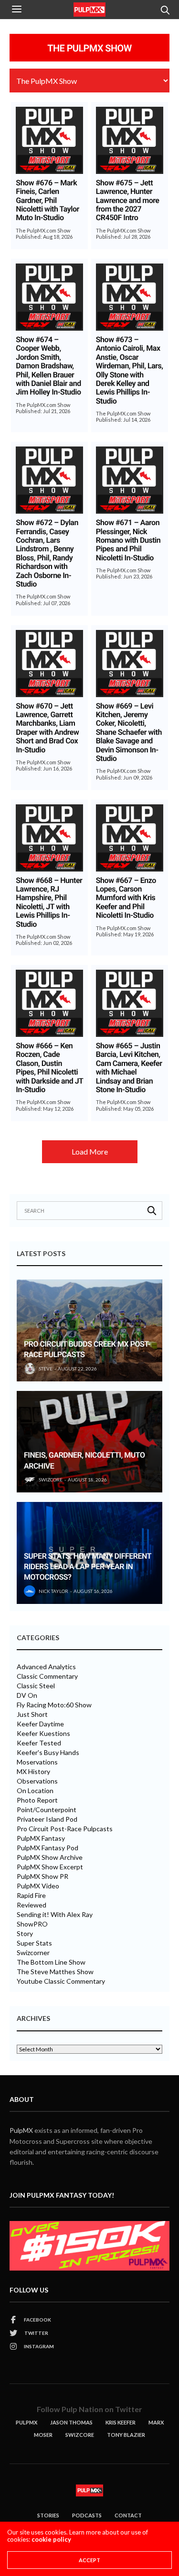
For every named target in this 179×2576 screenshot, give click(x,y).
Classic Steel (36, 1686)
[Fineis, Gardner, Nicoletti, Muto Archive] (89, 1442)
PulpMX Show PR (42, 1876)
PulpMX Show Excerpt (50, 1867)
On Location (35, 1791)
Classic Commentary (47, 1676)
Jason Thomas (71, 2422)
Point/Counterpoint (47, 1810)
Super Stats (34, 1943)
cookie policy (51, 2539)
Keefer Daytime (40, 1724)
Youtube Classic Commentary (61, 1981)
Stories (48, 2515)
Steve (46, 1369)
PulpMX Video (38, 1886)
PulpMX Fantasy (41, 1838)
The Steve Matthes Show (55, 1972)
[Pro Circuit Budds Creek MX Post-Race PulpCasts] (89, 1330)
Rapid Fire (31, 1896)
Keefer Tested (39, 1743)
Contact (128, 2515)
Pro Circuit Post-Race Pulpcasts (65, 1829)
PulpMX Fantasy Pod (47, 1848)
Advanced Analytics (46, 1667)
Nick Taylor (53, 1591)
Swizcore (80, 2435)
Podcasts (87, 2515)
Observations (37, 1781)
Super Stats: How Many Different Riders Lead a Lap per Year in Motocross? (88, 1567)
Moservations (37, 1762)
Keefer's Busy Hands (48, 1753)
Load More (90, 1151)
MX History (33, 1772)
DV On (27, 1695)
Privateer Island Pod (47, 1819)
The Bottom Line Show (51, 1962)
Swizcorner (33, 1953)
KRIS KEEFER (121, 2422)
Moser (43, 2435)
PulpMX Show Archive (50, 1857)
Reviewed (32, 1905)
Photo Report (37, 1800)
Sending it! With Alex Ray (55, 1915)
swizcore (51, 1480)
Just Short (32, 1714)
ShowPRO (32, 1924)
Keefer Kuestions (43, 1734)
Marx (156, 2422)
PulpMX (21, 2130)
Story (25, 1934)
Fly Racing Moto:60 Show (54, 1705)
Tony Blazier (126, 2435)
